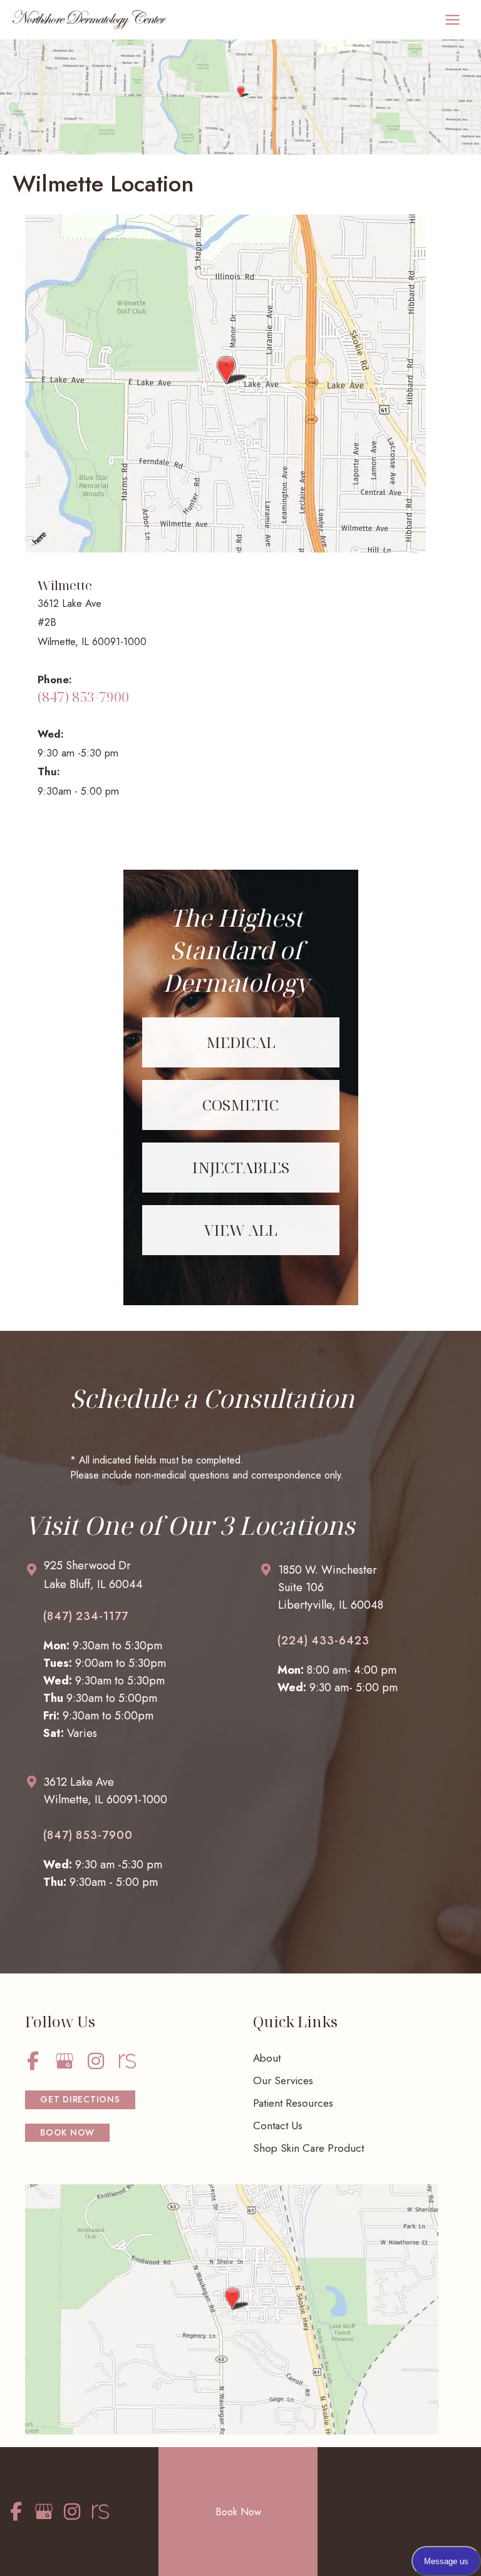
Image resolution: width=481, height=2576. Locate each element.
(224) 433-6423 (323, 1641)
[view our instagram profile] (96, 2061)
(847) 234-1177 (86, 1616)
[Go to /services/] (241, 1230)
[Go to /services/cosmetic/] (241, 1105)
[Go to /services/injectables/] (241, 1168)
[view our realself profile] (127, 2061)
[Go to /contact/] (130, 1578)
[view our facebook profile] (33, 2061)
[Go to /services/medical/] (241, 1042)
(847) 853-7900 (83, 697)
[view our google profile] (64, 2061)
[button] (80, 2100)
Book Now (238, 2512)
